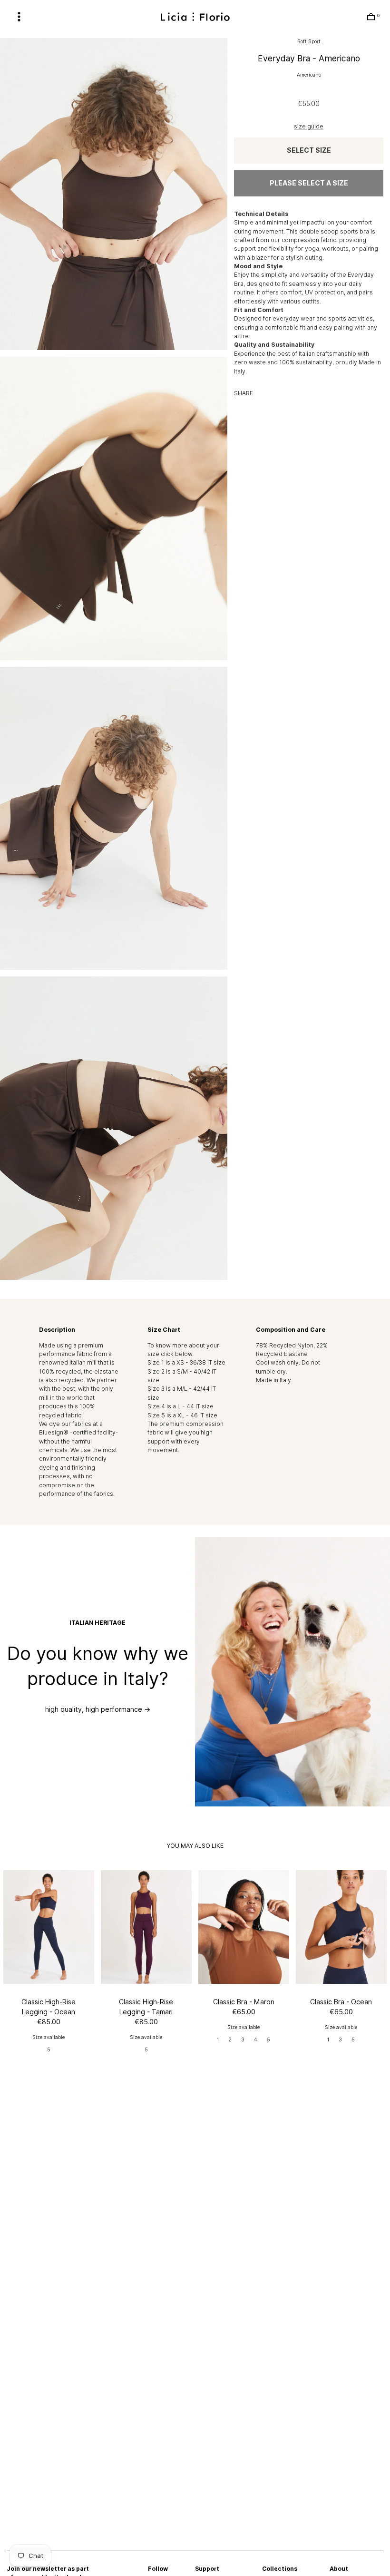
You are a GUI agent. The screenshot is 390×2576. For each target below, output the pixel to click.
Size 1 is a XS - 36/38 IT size (186, 1362)
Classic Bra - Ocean (341, 2002)
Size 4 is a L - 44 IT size (180, 1406)
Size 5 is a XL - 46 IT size (182, 1415)
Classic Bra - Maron (244, 2002)
